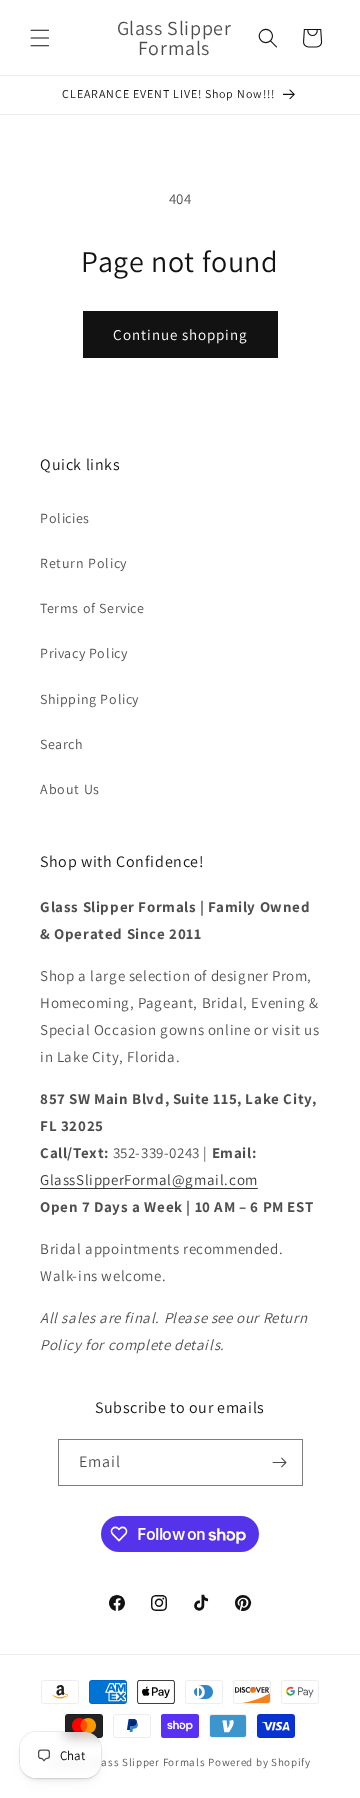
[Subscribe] (280, 1462)
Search (62, 744)
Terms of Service (92, 608)
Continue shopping (180, 334)
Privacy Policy (83, 653)
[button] (40, 38)
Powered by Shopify (259, 1762)
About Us (70, 789)
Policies (65, 518)
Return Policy (83, 563)
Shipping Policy (89, 699)
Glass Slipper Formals (148, 1762)
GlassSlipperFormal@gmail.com (149, 1179)
